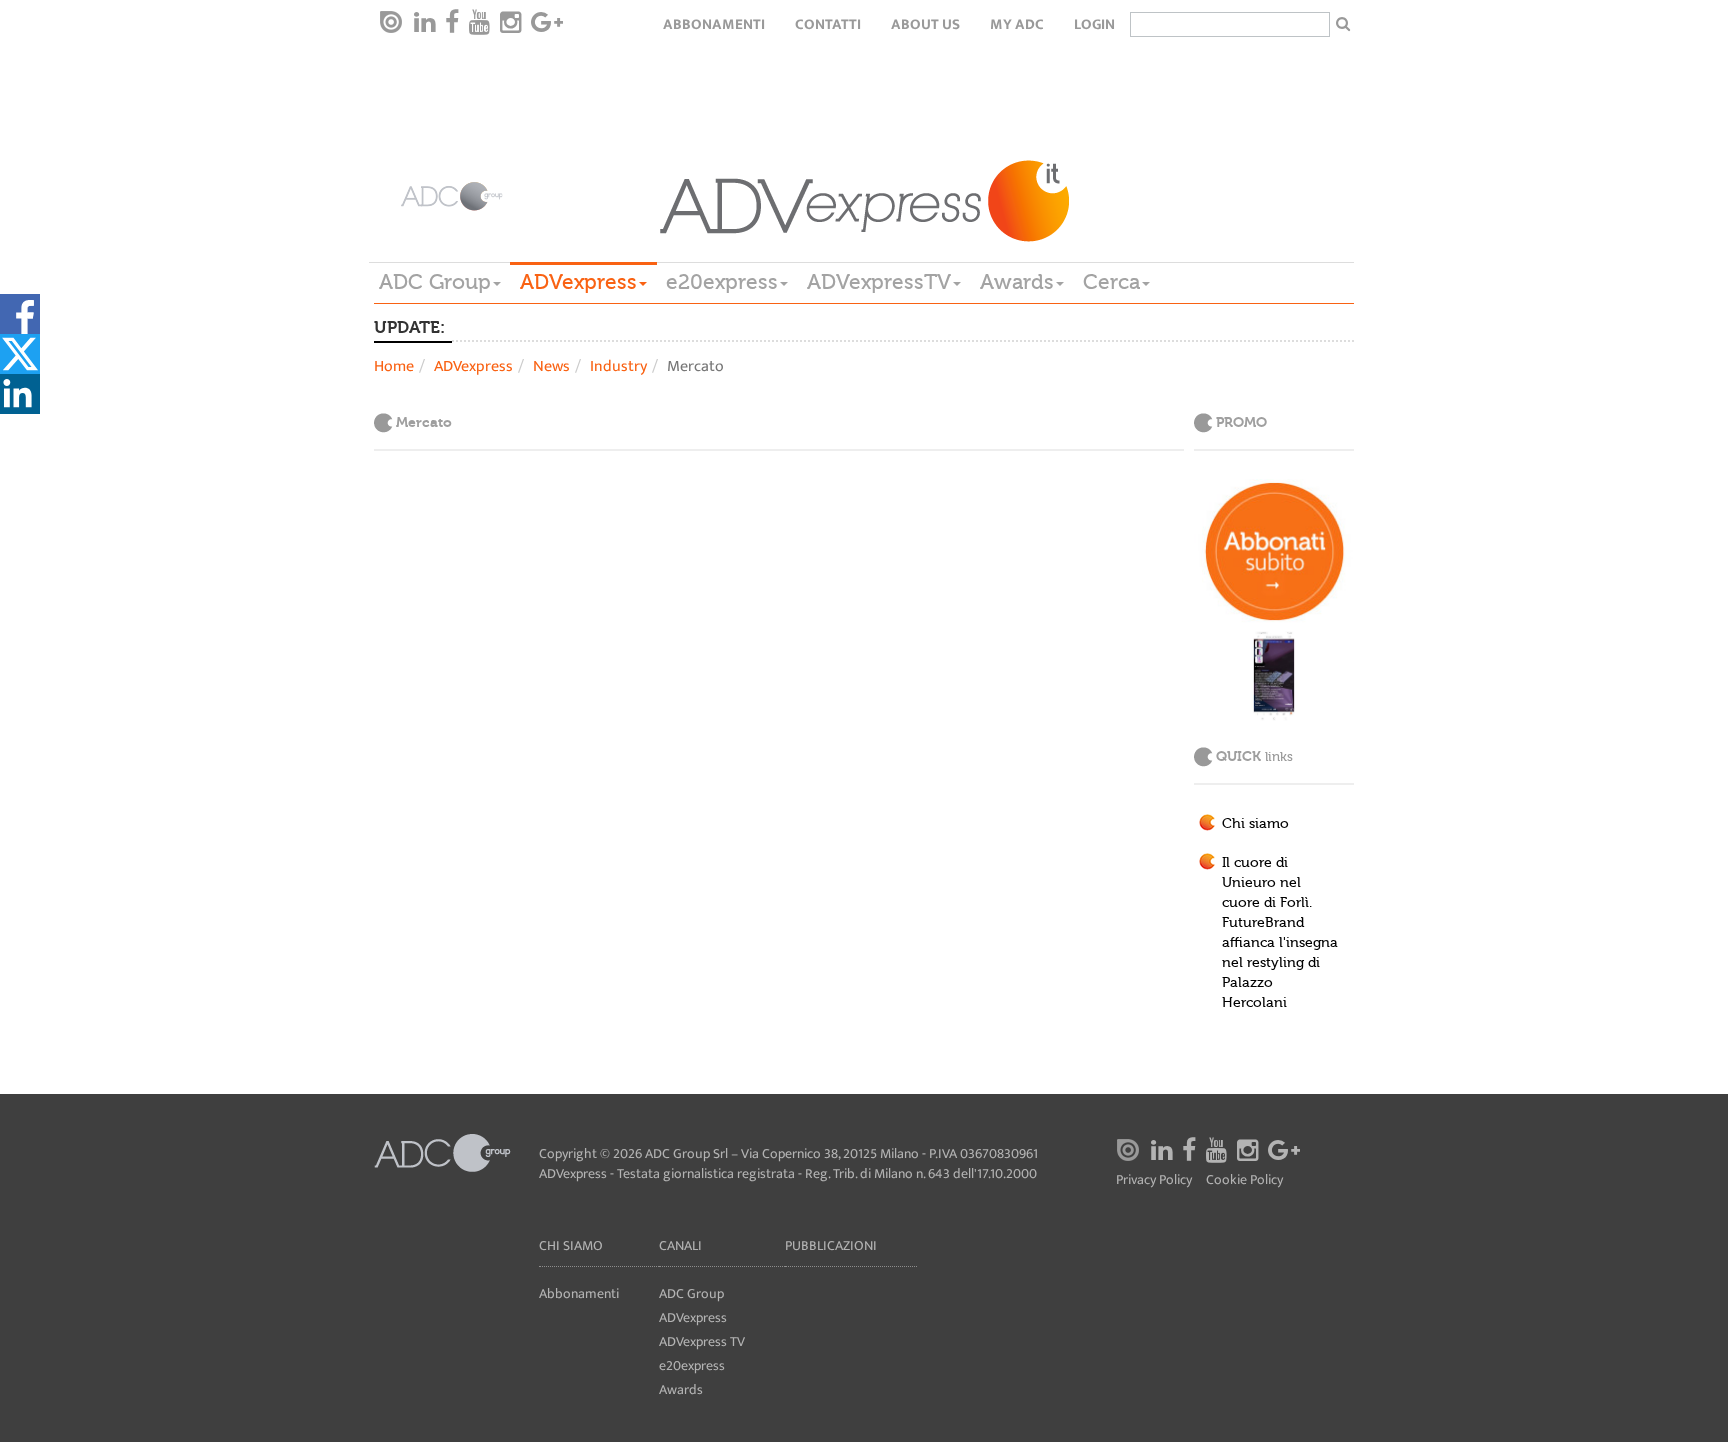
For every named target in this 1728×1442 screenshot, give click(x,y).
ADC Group (435, 282)
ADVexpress (578, 282)
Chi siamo (1255, 824)
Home (394, 366)
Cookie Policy (1244, 1180)
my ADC (1017, 24)
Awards (1017, 282)
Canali (680, 1245)
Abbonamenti (714, 24)
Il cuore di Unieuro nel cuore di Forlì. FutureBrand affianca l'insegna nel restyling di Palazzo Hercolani (1280, 933)
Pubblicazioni (831, 1245)
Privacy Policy (1154, 1180)
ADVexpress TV (702, 1341)
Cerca (1111, 282)
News (551, 366)
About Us (925, 24)
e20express (722, 282)
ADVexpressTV (879, 282)
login (1094, 24)
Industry (618, 366)
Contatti (828, 24)
